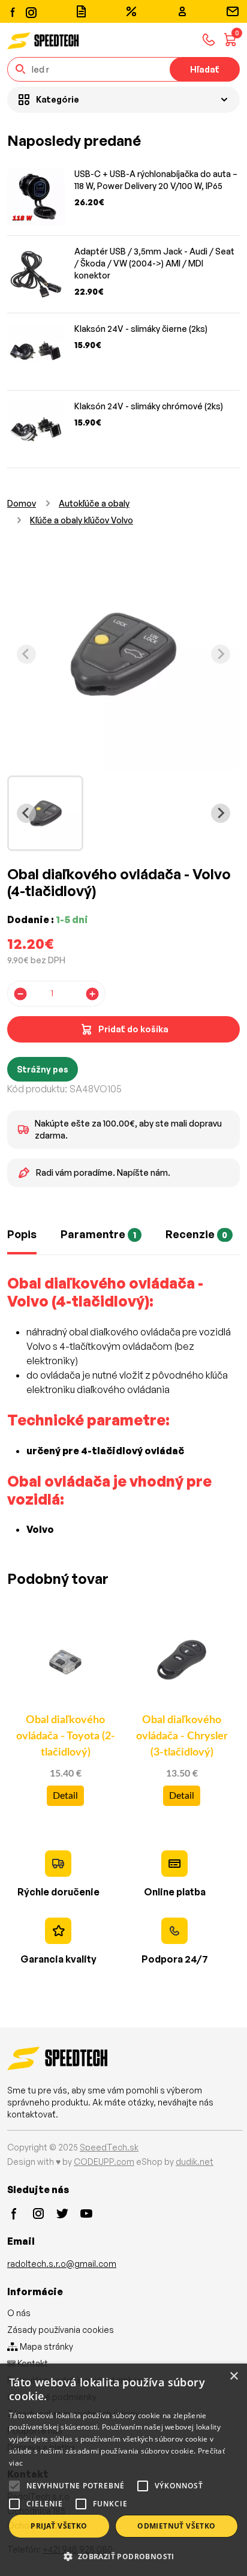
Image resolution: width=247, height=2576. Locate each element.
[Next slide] (221, 654)
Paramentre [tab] (98, 1234)
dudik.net (195, 2162)
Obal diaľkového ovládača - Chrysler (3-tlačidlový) (182, 1736)
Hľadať (205, 69)
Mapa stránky (46, 2346)
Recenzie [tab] (197, 1234)
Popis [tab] (22, 1234)
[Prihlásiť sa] (182, 11)
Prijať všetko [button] (59, 2526)
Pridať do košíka (133, 1029)
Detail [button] (65, 1796)
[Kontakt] (233, 11)
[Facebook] (13, 11)
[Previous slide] (26, 654)
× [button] (234, 2376)
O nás (19, 2313)
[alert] (123, 2470)
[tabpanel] (123, 1413)
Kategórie (58, 99)
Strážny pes (43, 1069)
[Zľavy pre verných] (131, 11)
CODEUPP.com (104, 2162)
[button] (123, 2556)
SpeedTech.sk (109, 2147)
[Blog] (81, 11)
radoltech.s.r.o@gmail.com (62, 2264)
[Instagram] (31, 11)
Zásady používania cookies (61, 2330)
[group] (45, 814)
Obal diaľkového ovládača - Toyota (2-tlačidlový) (66, 1736)
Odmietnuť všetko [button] (176, 2526)
